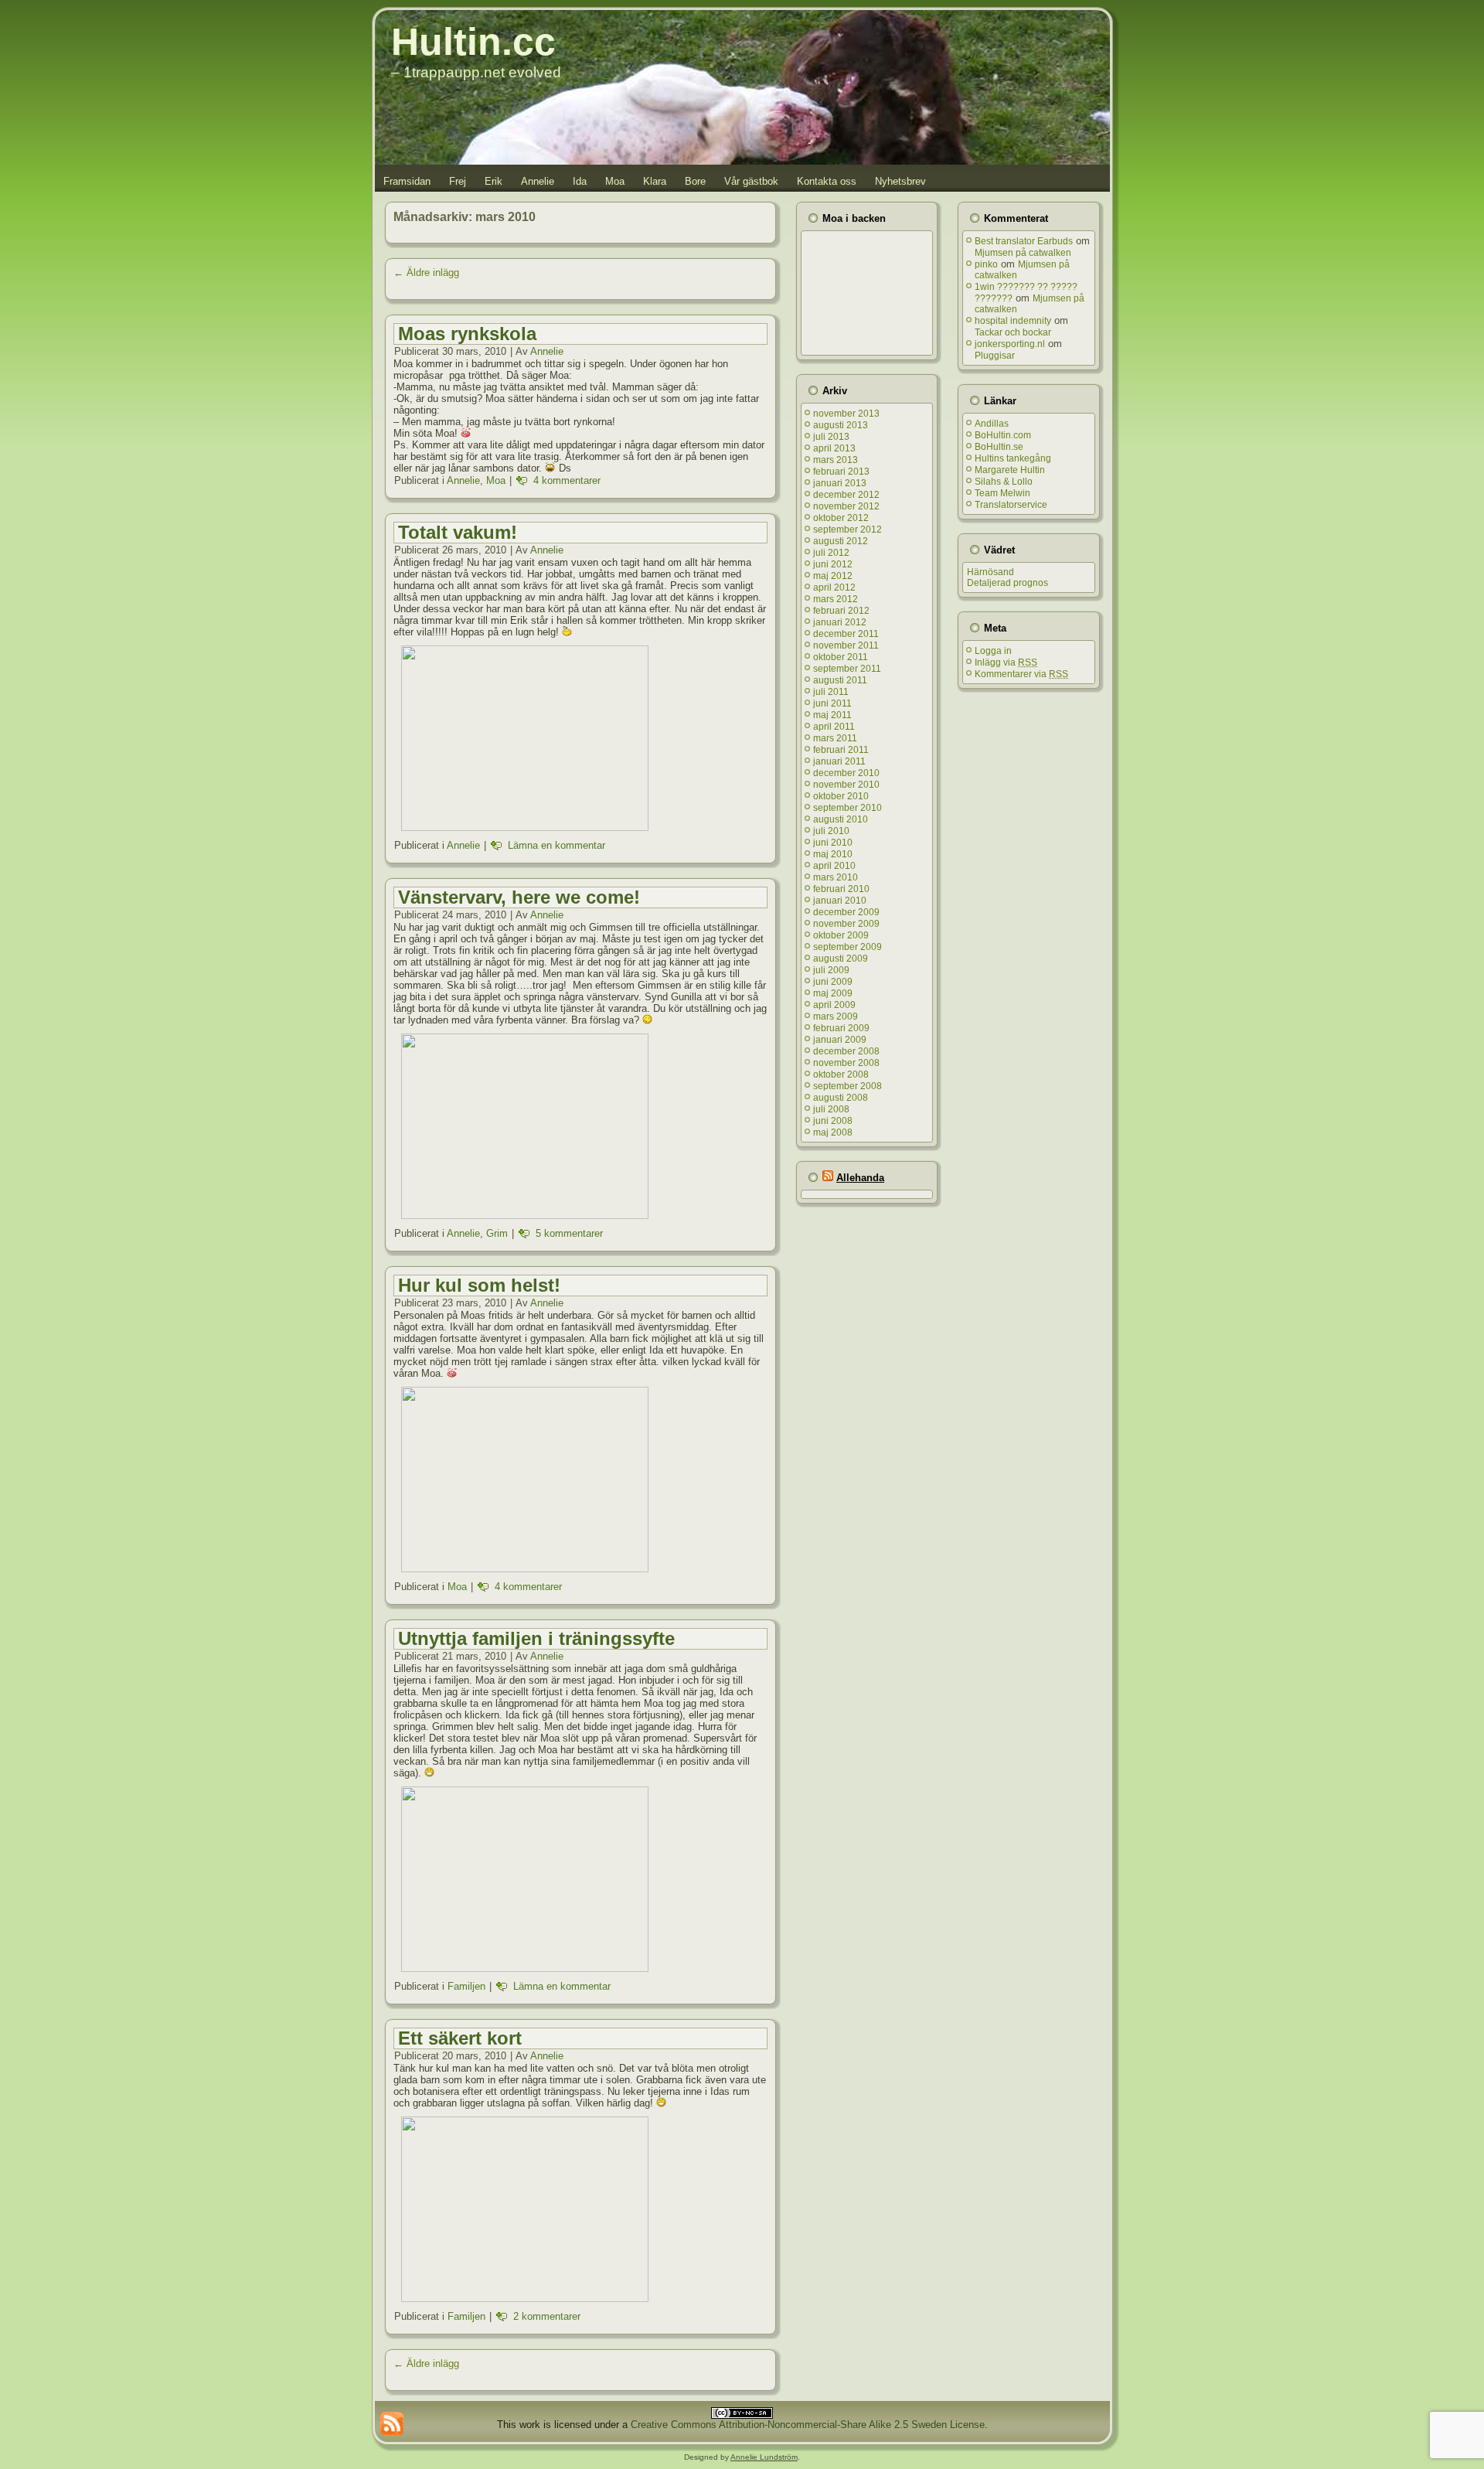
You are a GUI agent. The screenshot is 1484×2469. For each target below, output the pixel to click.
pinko (986, 264)
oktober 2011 (841, 657)
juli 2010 (831, 831)
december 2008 (846, 1051)
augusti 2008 (841, 1098)
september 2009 (848, 947)
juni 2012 (833, 564)
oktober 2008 (841, 1074)
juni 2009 (833, 982)
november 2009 (846, 924)
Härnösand (990, 572)
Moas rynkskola (467, 334)
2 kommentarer (547, 2316)
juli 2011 (831, 692)
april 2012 (834, 587)
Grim (497, 1233)
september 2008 (848, 1086)
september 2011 (847, 669)
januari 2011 (839, 761)
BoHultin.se (999, 447)
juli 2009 (831, 970)
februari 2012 (841, 611)
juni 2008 (833, 1121)
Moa (615, 181)
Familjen (466, 1986)
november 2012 (846, 506)
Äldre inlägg (426, 272)
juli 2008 (831, 1109)
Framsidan (407, 181)
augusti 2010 (841, 819)
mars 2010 (836, 877)
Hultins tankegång (1013, 458)
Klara (655, 181)
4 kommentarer (567, 480)
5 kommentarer (569, 1233)
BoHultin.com (1003, 435)
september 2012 (848, 530)
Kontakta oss (827, 181)
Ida (580, 181)
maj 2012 (833, 576)
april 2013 (834, 448)
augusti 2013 (841, 425)
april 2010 (834, 866)
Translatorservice (1011, 505)
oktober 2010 (841, 796)
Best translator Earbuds (1024, 241)
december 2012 (846, 495)
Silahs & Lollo (1004, 482)
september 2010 (848, 808)
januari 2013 (840, 483)
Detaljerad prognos (1007, 583)
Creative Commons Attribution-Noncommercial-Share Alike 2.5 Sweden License (808, 2425)
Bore (695, 181)
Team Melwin (1002, 493)
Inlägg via (1006, 662)
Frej (458, 181)
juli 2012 (831, 553)
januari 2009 (840, 1040)
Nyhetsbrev (900, 181)
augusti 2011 (840, 680)
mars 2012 (836, 599)
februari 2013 (841, 472)
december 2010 (846, 773)
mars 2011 (835, 738)
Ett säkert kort (460, 2038)
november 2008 (846, 1063)
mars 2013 (836, 460)
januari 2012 (840, 622)
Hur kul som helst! (479, 1285)
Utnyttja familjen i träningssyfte (536, 1638)
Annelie (538, 181)
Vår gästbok (751, 181)
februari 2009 (841, 1028)
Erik (494, 181)
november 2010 (846, 785)
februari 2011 (841, 750)
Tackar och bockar (1013, 332)
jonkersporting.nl (1010, 344)
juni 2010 (833, 843)
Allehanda (860, 1178)
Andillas (992, 424)
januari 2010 (840, 901)
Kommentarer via (1021, 674)
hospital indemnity (1013, 321)
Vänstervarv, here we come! (519, 897)
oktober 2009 (841, 935)
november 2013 (846, 414)
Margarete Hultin (1010, 470)
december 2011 (846, 634)
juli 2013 (831, 437)
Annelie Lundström (764, 2457)
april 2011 (834, 727)
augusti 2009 (841, 959)
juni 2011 (832, 703)
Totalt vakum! (458, 532)
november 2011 (846, 645)
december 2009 (846, 912)
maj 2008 (833, 1132)
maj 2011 (832, 715)
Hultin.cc (473, 42)
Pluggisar (995, 356)
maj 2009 (833, 993)
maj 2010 (833, 854)
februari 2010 (841, 889)
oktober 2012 (841, 518)
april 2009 (834, 1005)
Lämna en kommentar (556, 845)
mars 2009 (836, 1017)
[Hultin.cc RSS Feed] (392, 2423)
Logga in (993, 651)
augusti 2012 (841, 541)
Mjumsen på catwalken (1023, 253)
